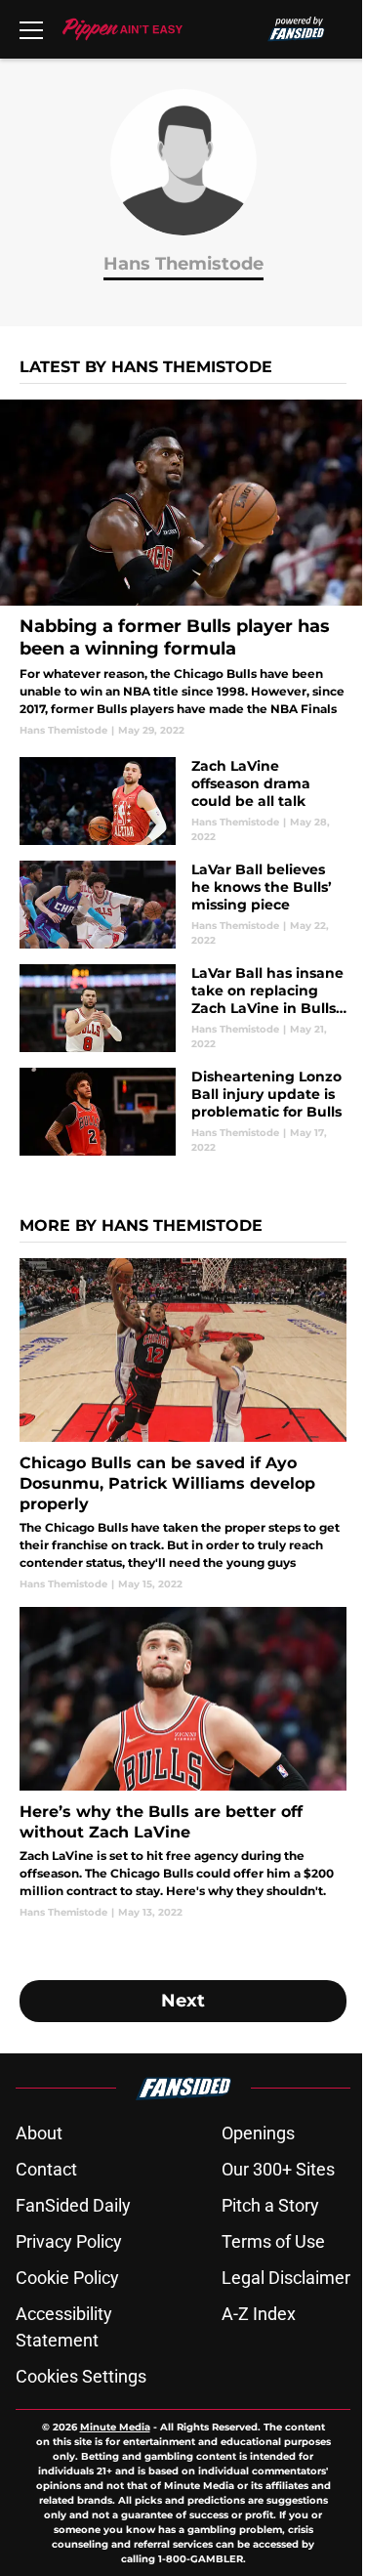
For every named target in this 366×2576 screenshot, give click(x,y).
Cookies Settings (81, 2376)
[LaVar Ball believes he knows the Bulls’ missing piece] (183, 905)
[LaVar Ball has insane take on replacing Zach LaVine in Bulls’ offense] (183, 1008)
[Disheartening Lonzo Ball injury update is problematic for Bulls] (183, 1112)
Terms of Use (273, 2241)
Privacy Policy (69, 2241)
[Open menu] (31, 29)
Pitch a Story (270, 2205)
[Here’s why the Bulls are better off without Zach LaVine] (183, 1763)
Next (183, 2001)
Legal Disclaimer (286, 2278)
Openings (258, 2133)
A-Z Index (259, 2314)
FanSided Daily (73, 2205)
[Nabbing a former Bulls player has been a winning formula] (183, 569)
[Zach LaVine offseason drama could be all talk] (183, 801)
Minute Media (115, 2427)
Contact (46, 2169)
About (39, 2133)
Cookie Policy (67, 2278)
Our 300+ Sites (278, 2169)
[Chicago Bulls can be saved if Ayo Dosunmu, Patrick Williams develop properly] (183, 1425)
